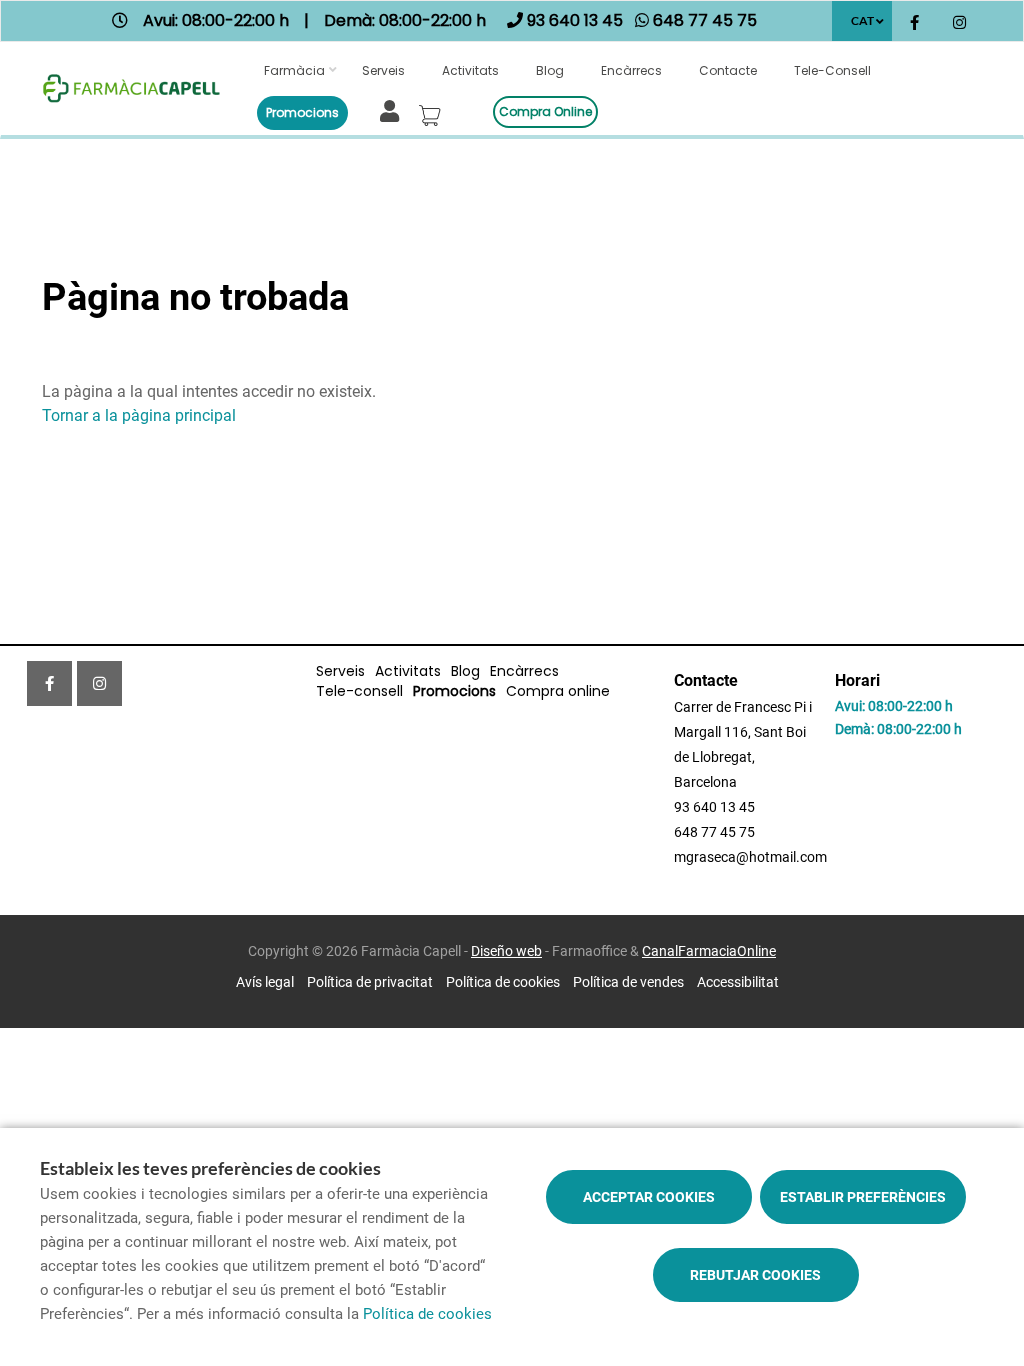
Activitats (470, 70)
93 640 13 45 (714, 807)
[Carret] (433, 110)
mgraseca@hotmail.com (750, 857)
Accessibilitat (738, 982)
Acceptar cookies (649, 1197)
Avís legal (265, 982)
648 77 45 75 (714, 832)
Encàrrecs (631, 70)
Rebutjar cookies (755, 1275)
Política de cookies (503, 982)
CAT (862, 20)
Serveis (383, 70)
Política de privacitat (370, 982)
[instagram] (959, 23)
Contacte (728, 70)
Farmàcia (294, 70)
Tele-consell (832, 70)
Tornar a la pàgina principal (139, 415)
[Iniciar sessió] (393, 109)
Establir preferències (863, 1197)
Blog (550, 70)
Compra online (545, 111)
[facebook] (914, 23)
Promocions (302, 112)
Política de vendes (628, 982)
